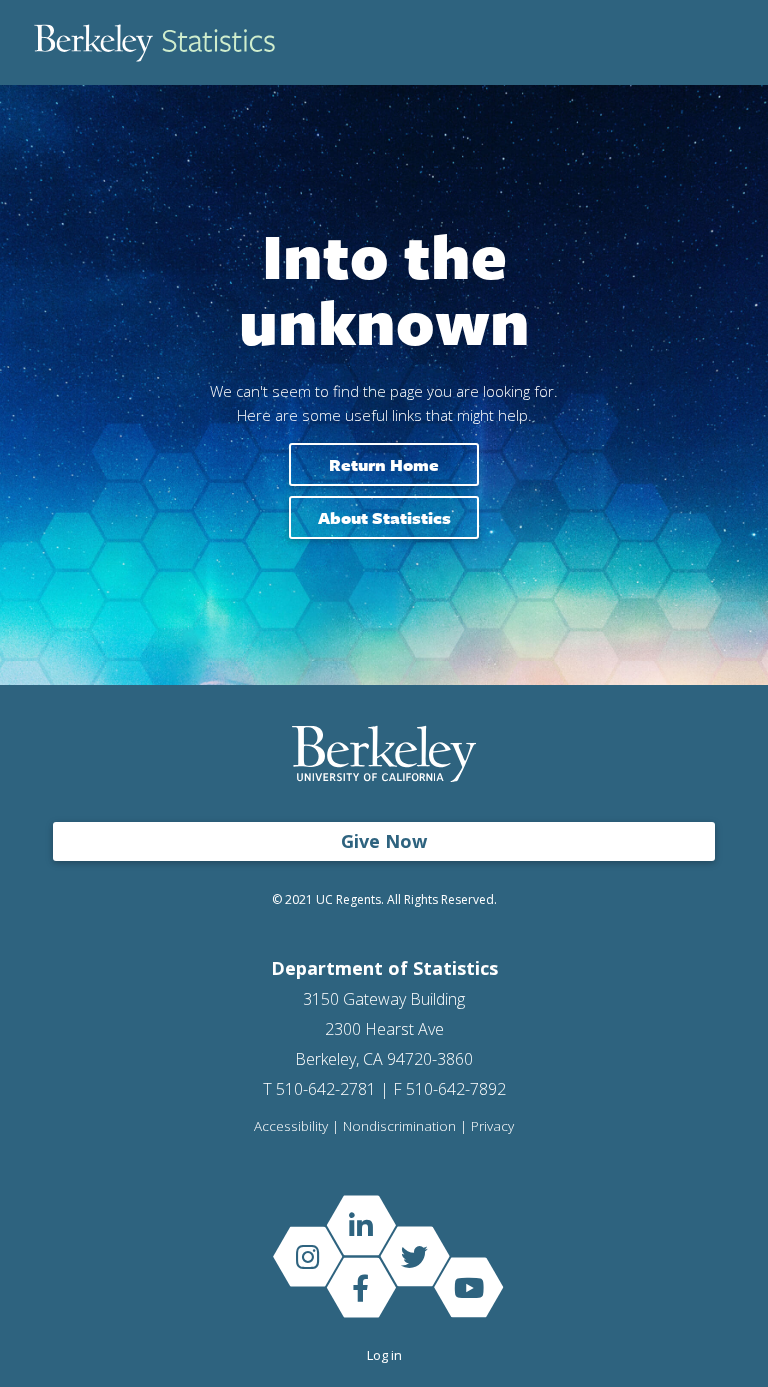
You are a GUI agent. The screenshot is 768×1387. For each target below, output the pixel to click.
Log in (384, 1355)
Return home (384, 464)
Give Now (384, 841)
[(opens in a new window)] (361, 1224)
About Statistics (384, 517)
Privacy (492, 1127)
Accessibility (291, 1127)
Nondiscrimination (399, 1127)
